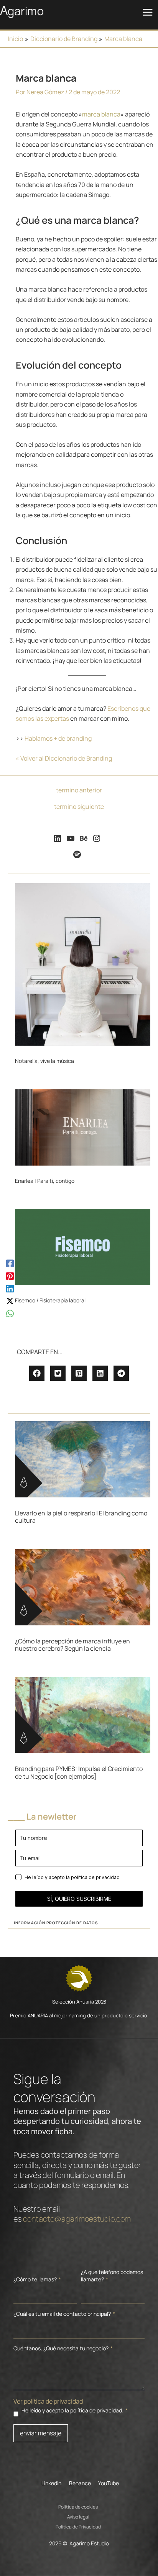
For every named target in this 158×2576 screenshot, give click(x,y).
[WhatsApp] (10, 1313)
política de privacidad (95, 1877)
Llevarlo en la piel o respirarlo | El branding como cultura (81, 1517)
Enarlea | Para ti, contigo (45, 1181)
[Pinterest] (10, 1275)
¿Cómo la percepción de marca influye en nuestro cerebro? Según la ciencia (72, 1645)
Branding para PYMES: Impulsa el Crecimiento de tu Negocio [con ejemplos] (79, 1772)
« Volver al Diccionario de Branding (64, 758)
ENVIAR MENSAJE (41, 2433)
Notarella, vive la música (44, 1061)
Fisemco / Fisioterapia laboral (50, 1300)
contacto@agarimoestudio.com (77, 2219)
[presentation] (83, 964)
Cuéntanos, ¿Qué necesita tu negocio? (63, 2348)
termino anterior (79, 790)
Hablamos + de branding (58, 738)
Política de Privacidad (78, 2526)
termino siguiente (79, 807)
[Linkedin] (10, 1288)
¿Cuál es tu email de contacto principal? (64, 2314)
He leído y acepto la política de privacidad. (75, 2410)
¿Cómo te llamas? (37, 2279)
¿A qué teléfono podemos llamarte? (112, 2276)
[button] (37, 1373)
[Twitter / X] (10, 1301)
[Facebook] (10, 1263)
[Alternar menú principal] (148, 12)
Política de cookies (78, 2506)
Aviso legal (78, 2516)
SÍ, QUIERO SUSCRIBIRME (79, 1899)
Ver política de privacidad (48, 2401)
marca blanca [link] (101, 114)
